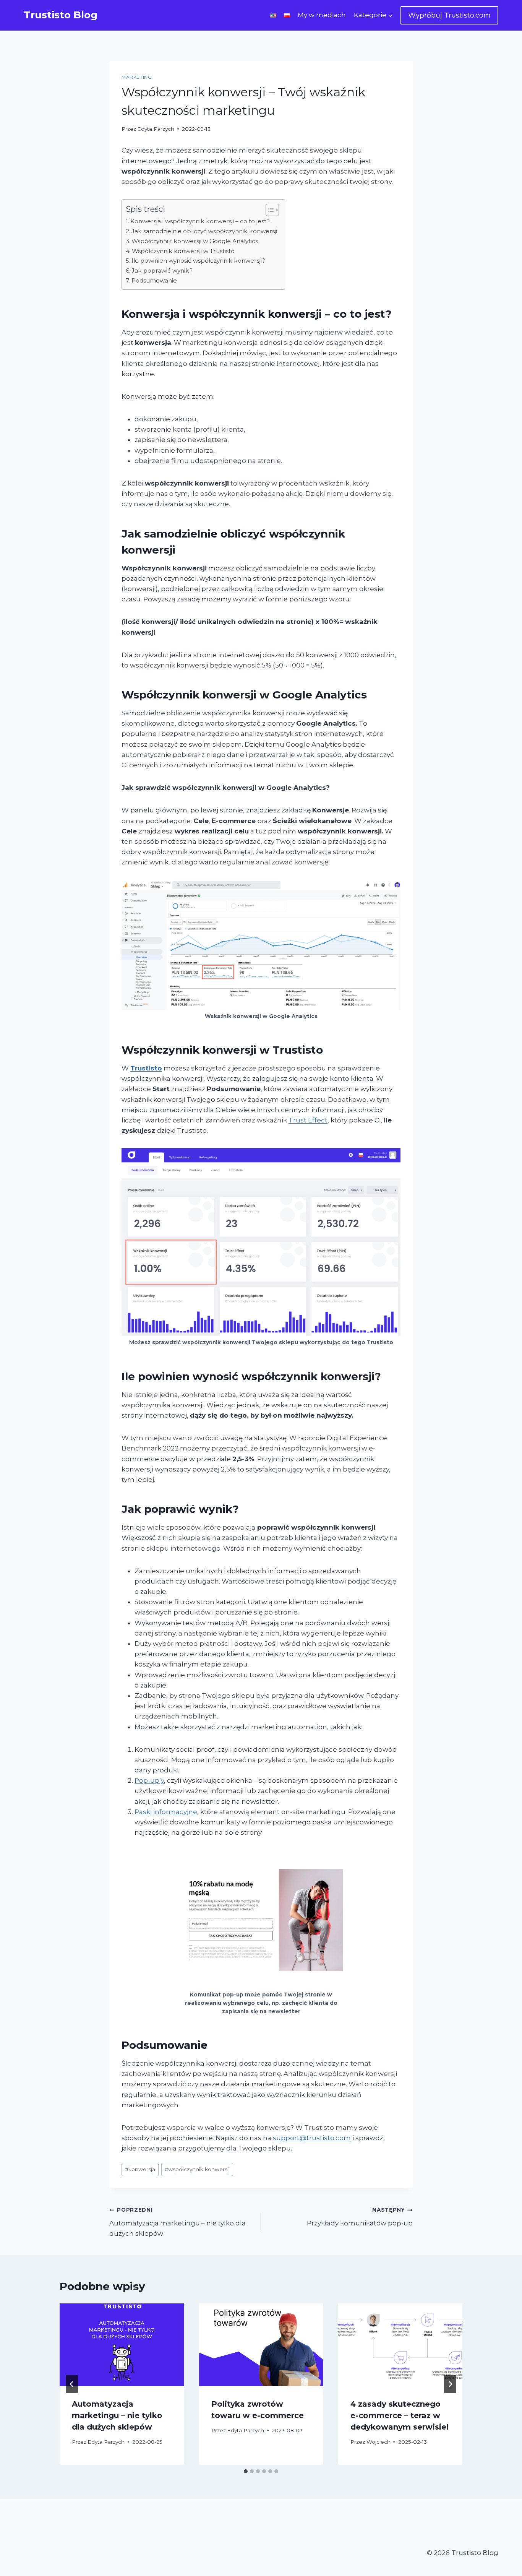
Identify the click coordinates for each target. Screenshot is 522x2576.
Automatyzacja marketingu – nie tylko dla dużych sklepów (178, 2222)
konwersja (140, 2169)
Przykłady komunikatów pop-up (360, 2217)
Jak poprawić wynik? (162, 270)
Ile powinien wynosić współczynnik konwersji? (198, 261)
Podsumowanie (154, 280)
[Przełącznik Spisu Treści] (268, 210)
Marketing (137, 77)
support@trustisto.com (312, 2138)
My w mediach (322, 15)
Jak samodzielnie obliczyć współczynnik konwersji (204, 231)
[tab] (246, 2471)
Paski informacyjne (166, 1812)
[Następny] (450, 2384)
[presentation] (122, 2345)
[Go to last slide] (72, 2384)
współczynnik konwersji (197, 2169)
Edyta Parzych (156, 129)
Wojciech (379, 2442)
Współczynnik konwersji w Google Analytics (195, 241)
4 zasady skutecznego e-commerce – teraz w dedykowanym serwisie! (400, 2415)
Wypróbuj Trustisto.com (449, 15)
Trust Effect (308, 1120)
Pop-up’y (149, 1780)
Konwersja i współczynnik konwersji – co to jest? (200, 221)
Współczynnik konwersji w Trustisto (183, 251)
